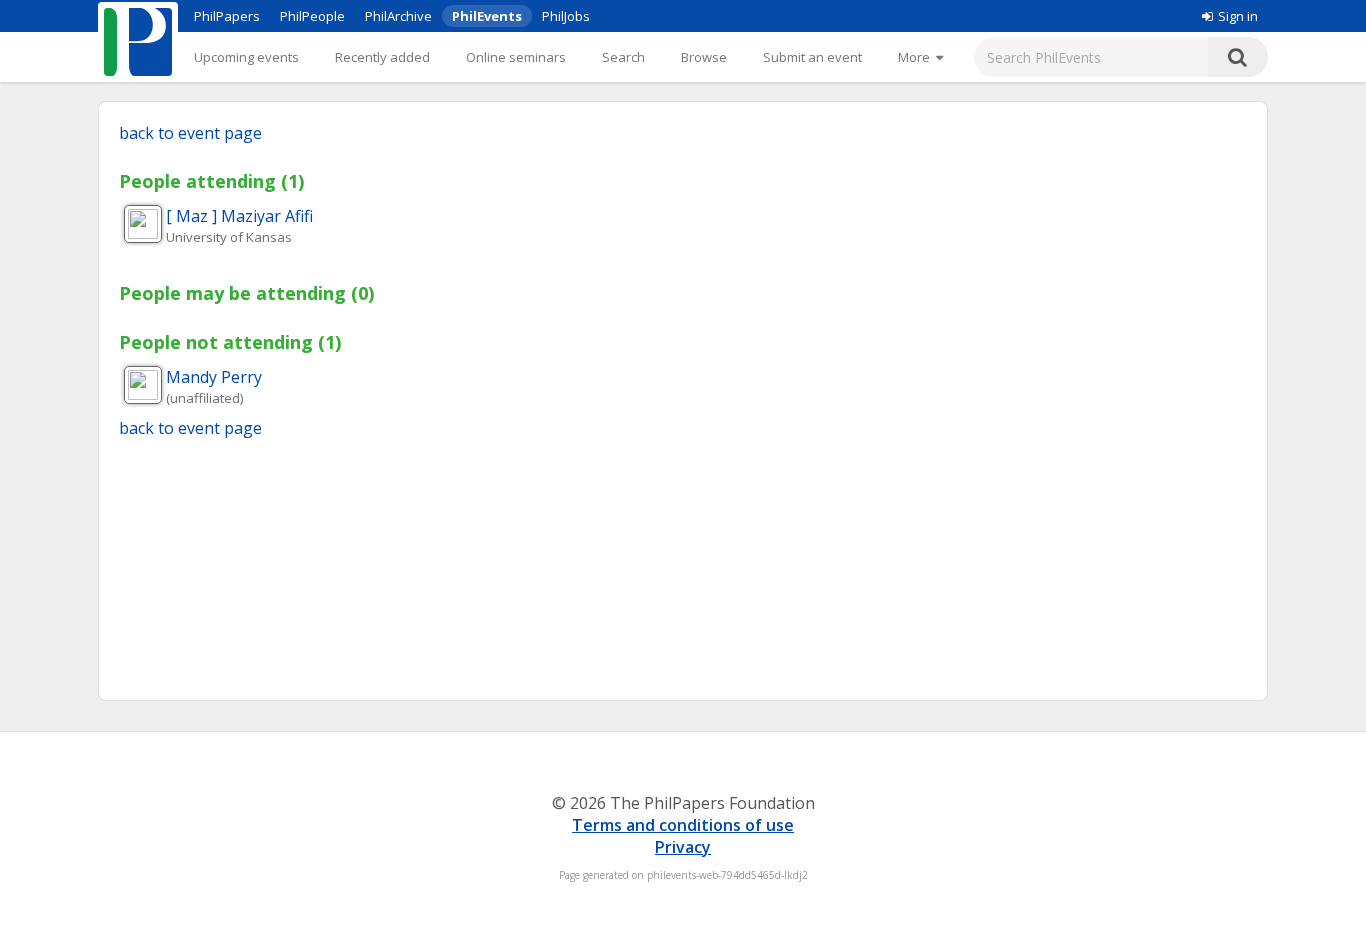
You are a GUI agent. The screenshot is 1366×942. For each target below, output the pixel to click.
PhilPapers (227, 16)
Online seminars (516, 57)
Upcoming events (246, 57)
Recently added (382, 57)
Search (623, 57)
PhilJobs (566, 16)
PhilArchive (398, 16)
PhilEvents (487, 16)
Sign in (1238, 16)
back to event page (190, 133)
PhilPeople (312, 16)
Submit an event (812, 57)
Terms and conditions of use (683, 825)
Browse (704, 57)
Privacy (683, 847)
